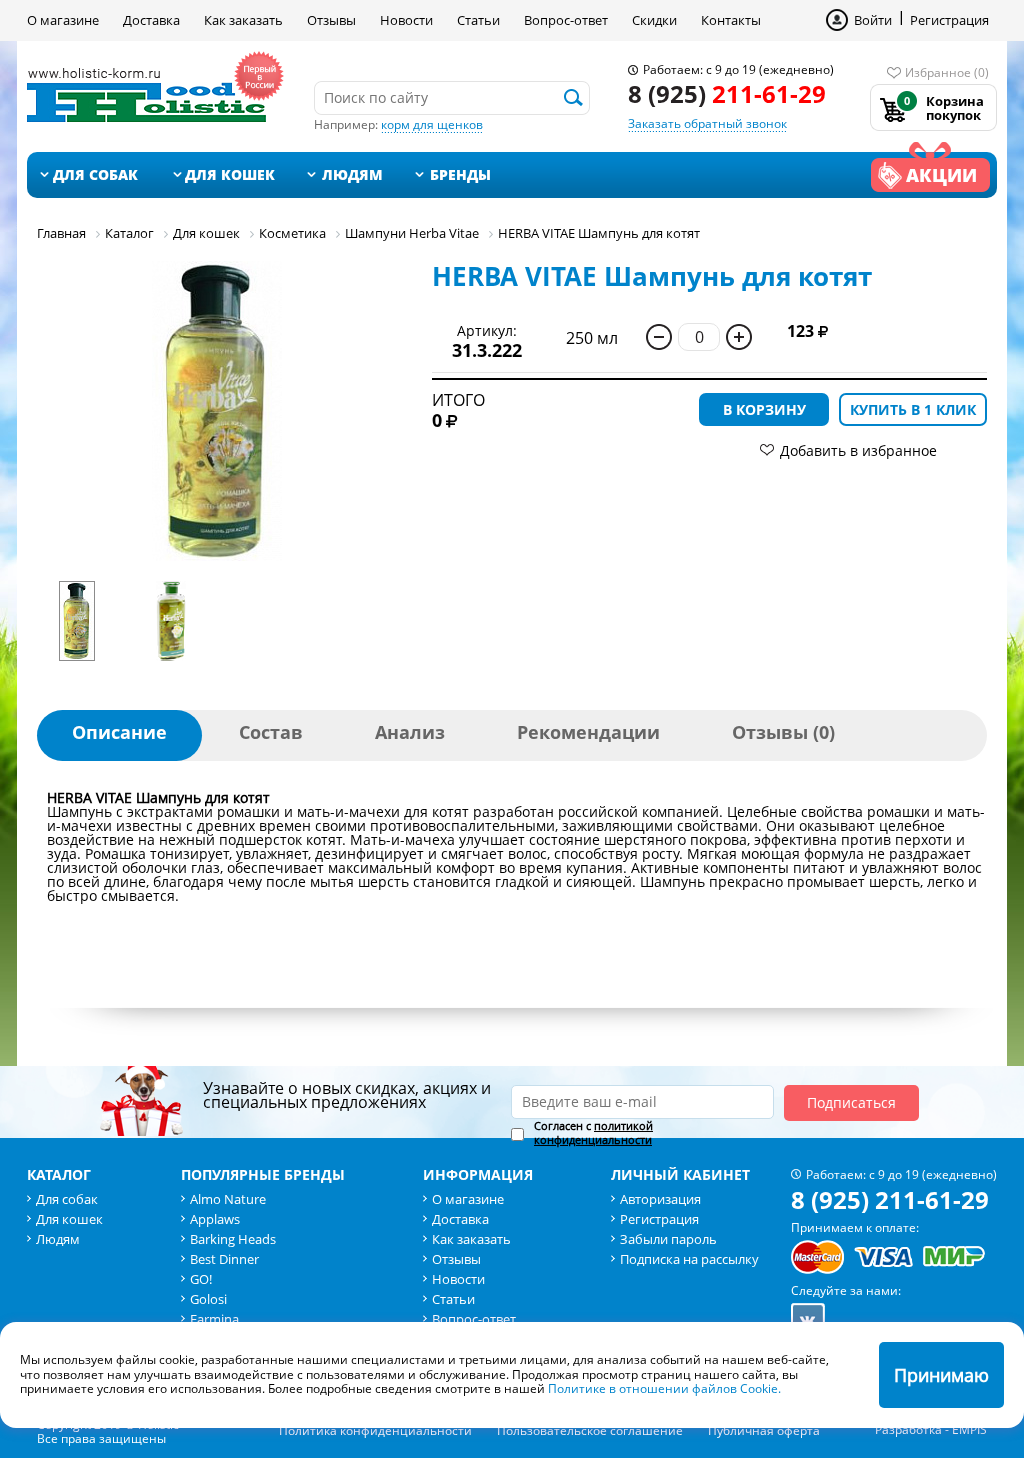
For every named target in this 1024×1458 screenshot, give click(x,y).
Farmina (214, 1319)
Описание (119, 732)
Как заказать (243, 20)
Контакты (731, 20)
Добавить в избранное (858, 450)
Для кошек (230, 174)
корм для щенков (432, 124)
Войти (873, 20)
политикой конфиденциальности (593, 1132)
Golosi (208, 1299)
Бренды (460, 174)
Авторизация (660, 1199)
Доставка (151, 20)
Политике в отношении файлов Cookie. (664, 1388)
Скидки (654, 20)
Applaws (215, 1219)
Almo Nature (228, 1199)
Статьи (478, 20)
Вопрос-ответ (566, 20)
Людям (352, 174)
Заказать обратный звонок (707, 123)
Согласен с (593, 1133)
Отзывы (331, 20)
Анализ (410, 732)
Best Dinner (224, 1259)
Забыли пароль (668, 1239)
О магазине (63, 20)
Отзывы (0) (783, 732)
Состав (271, 732)
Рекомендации (588, 732)
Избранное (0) (947, 72)
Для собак (95, 174)
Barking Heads (233, 1239)
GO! (201, 1279)
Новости (406, 20)
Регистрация (949, 20)
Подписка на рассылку (689, 1259)
